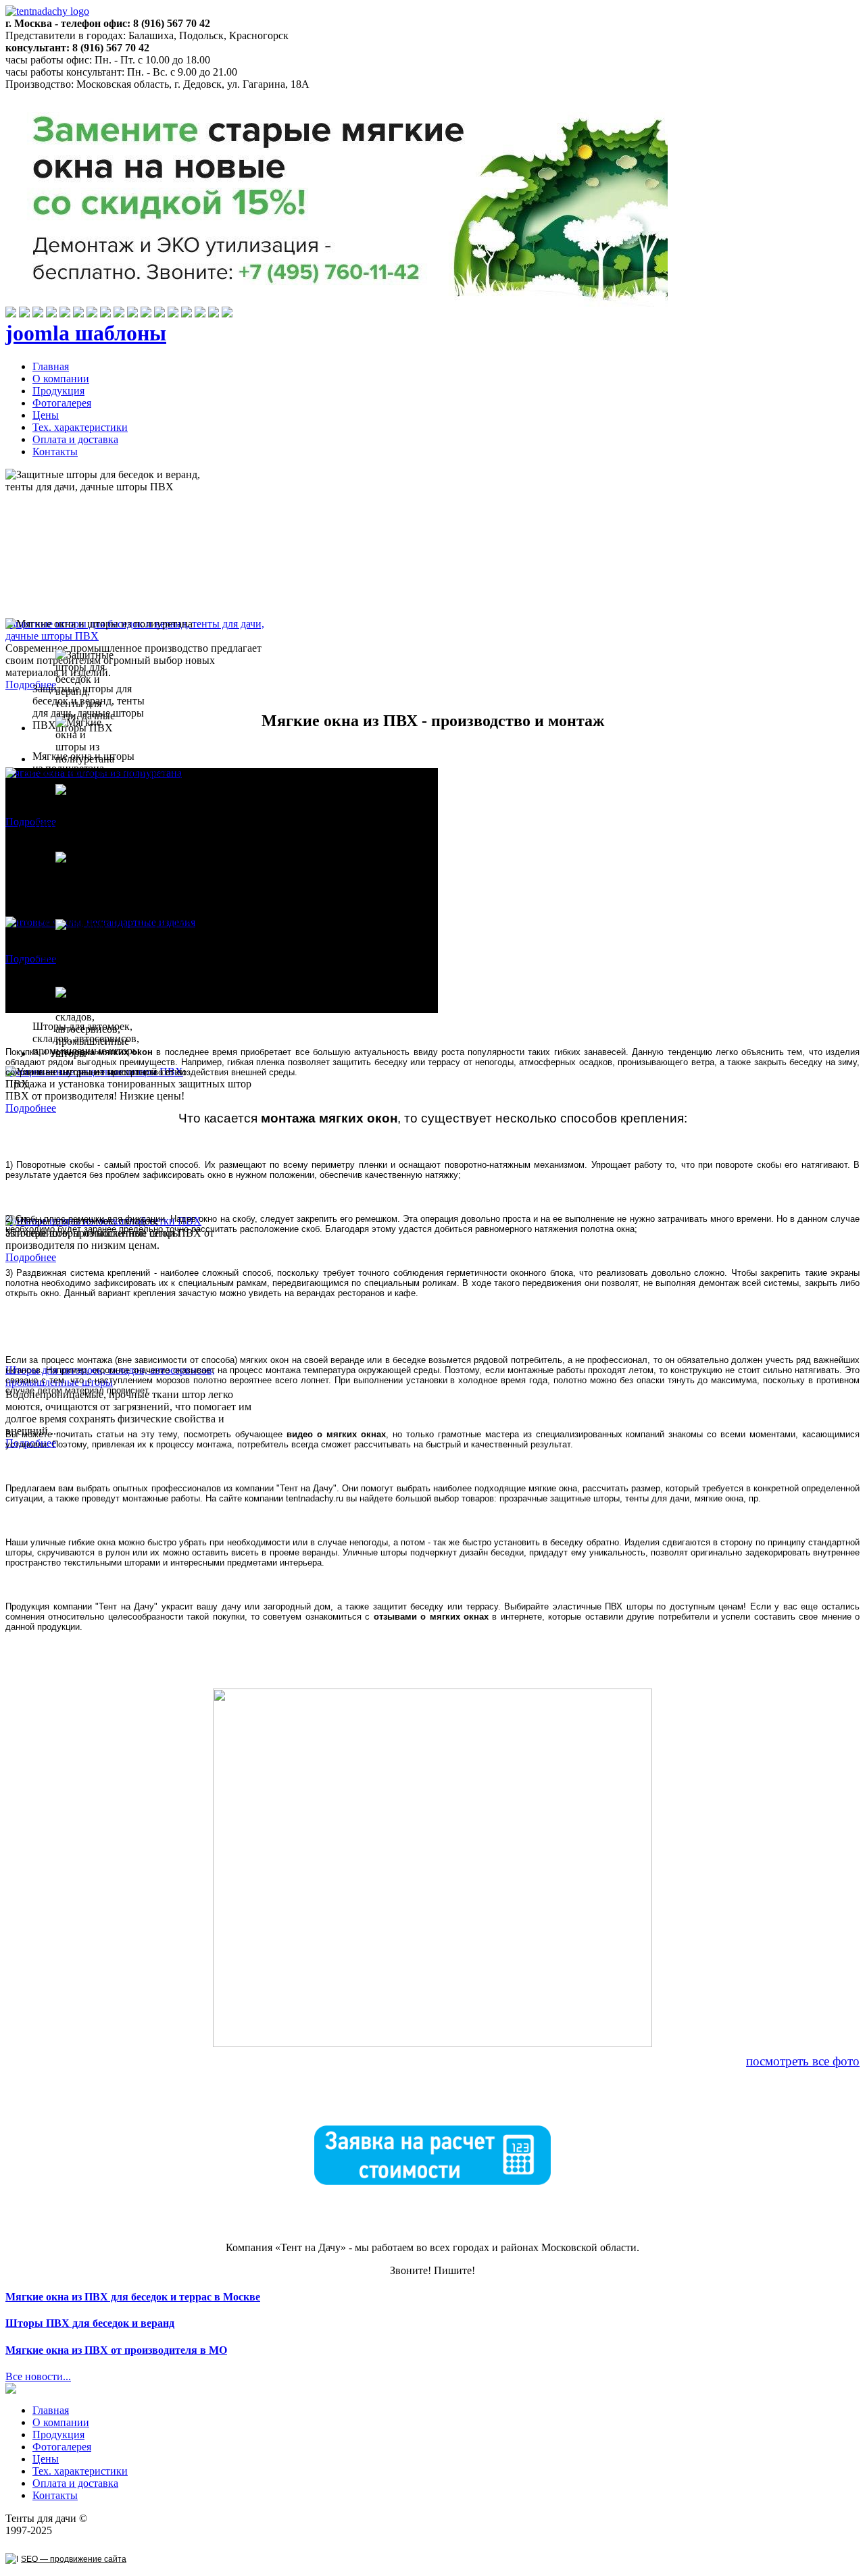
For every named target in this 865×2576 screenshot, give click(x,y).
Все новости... (38, 2376)
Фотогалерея (62, 403)
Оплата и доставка (75, 439)
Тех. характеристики (80, 427)
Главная (51, 366)
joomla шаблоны (86, 333)
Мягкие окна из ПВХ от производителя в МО (116, 2350)
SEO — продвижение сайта (74, 2559)
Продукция (58, 391)
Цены (46, 415)
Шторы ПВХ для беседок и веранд (90, 2323)
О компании (61, 379)
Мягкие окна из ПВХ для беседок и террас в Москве (133, 2297)
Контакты (55, 452)
